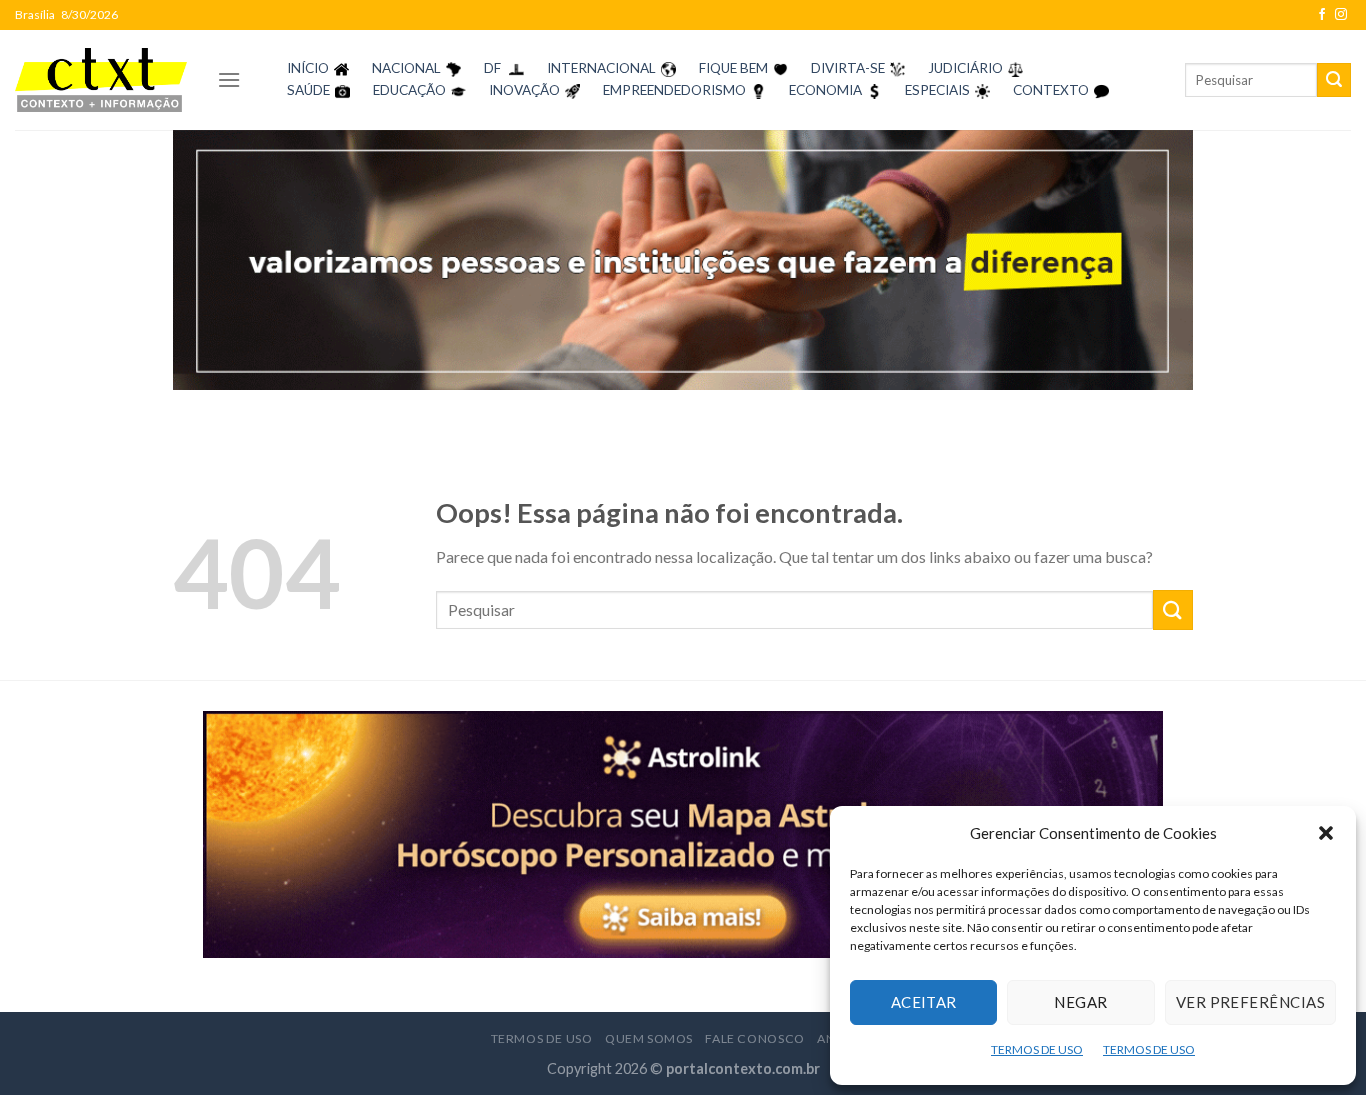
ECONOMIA (825, 90)
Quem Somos (649, 1038)
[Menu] (229, 79)
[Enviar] (1334, 80)
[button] (1326, 833)
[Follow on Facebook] (1322, 15)
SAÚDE (308, 90)
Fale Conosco (754, 1038)
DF (492, 68)
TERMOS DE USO (1037, 1049)
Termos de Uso (542, 1038)
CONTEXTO (1051, 90)
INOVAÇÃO (524, 90)
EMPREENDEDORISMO (674, 90)
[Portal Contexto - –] (101, 79)
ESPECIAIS (937, 90)
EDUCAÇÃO (409, 90)
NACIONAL (406, 68)
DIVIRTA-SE (848, 68)
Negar (1080, 1002)
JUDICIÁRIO (965, 68)
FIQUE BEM (733, 68)
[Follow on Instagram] (1341, 15)
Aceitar (924, 1002)
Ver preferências (1250, 1002)
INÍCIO (308, 68)
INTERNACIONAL (601, 68)
